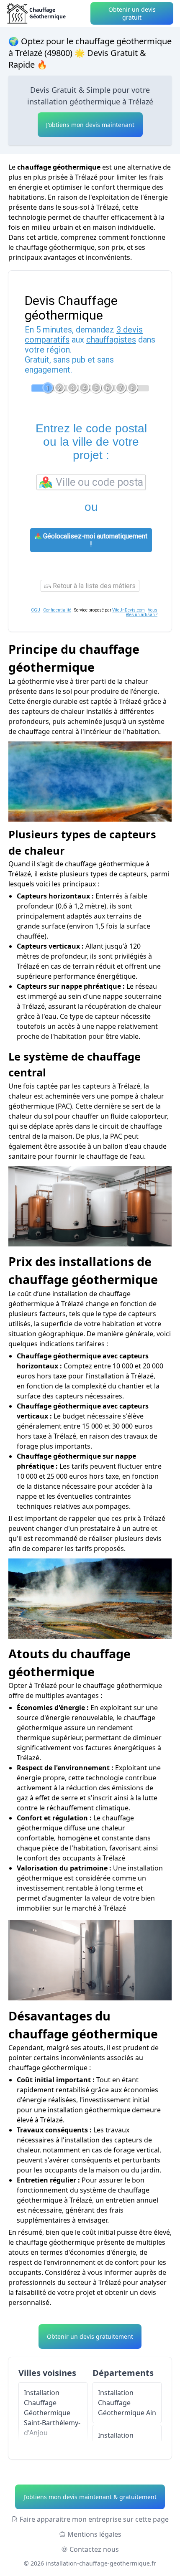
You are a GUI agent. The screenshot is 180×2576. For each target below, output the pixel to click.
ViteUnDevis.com (129, 610)
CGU (36, 610)
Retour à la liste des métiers (93, 586)
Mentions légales (94, 2534)
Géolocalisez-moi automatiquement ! (94, 540)
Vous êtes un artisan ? (142, 612)
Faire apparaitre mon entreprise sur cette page (94, 2519)
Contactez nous (94, 2549)
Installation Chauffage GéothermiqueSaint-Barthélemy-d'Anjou (52, 2413)
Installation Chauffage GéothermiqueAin (127, 2403)
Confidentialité (57, 610)
